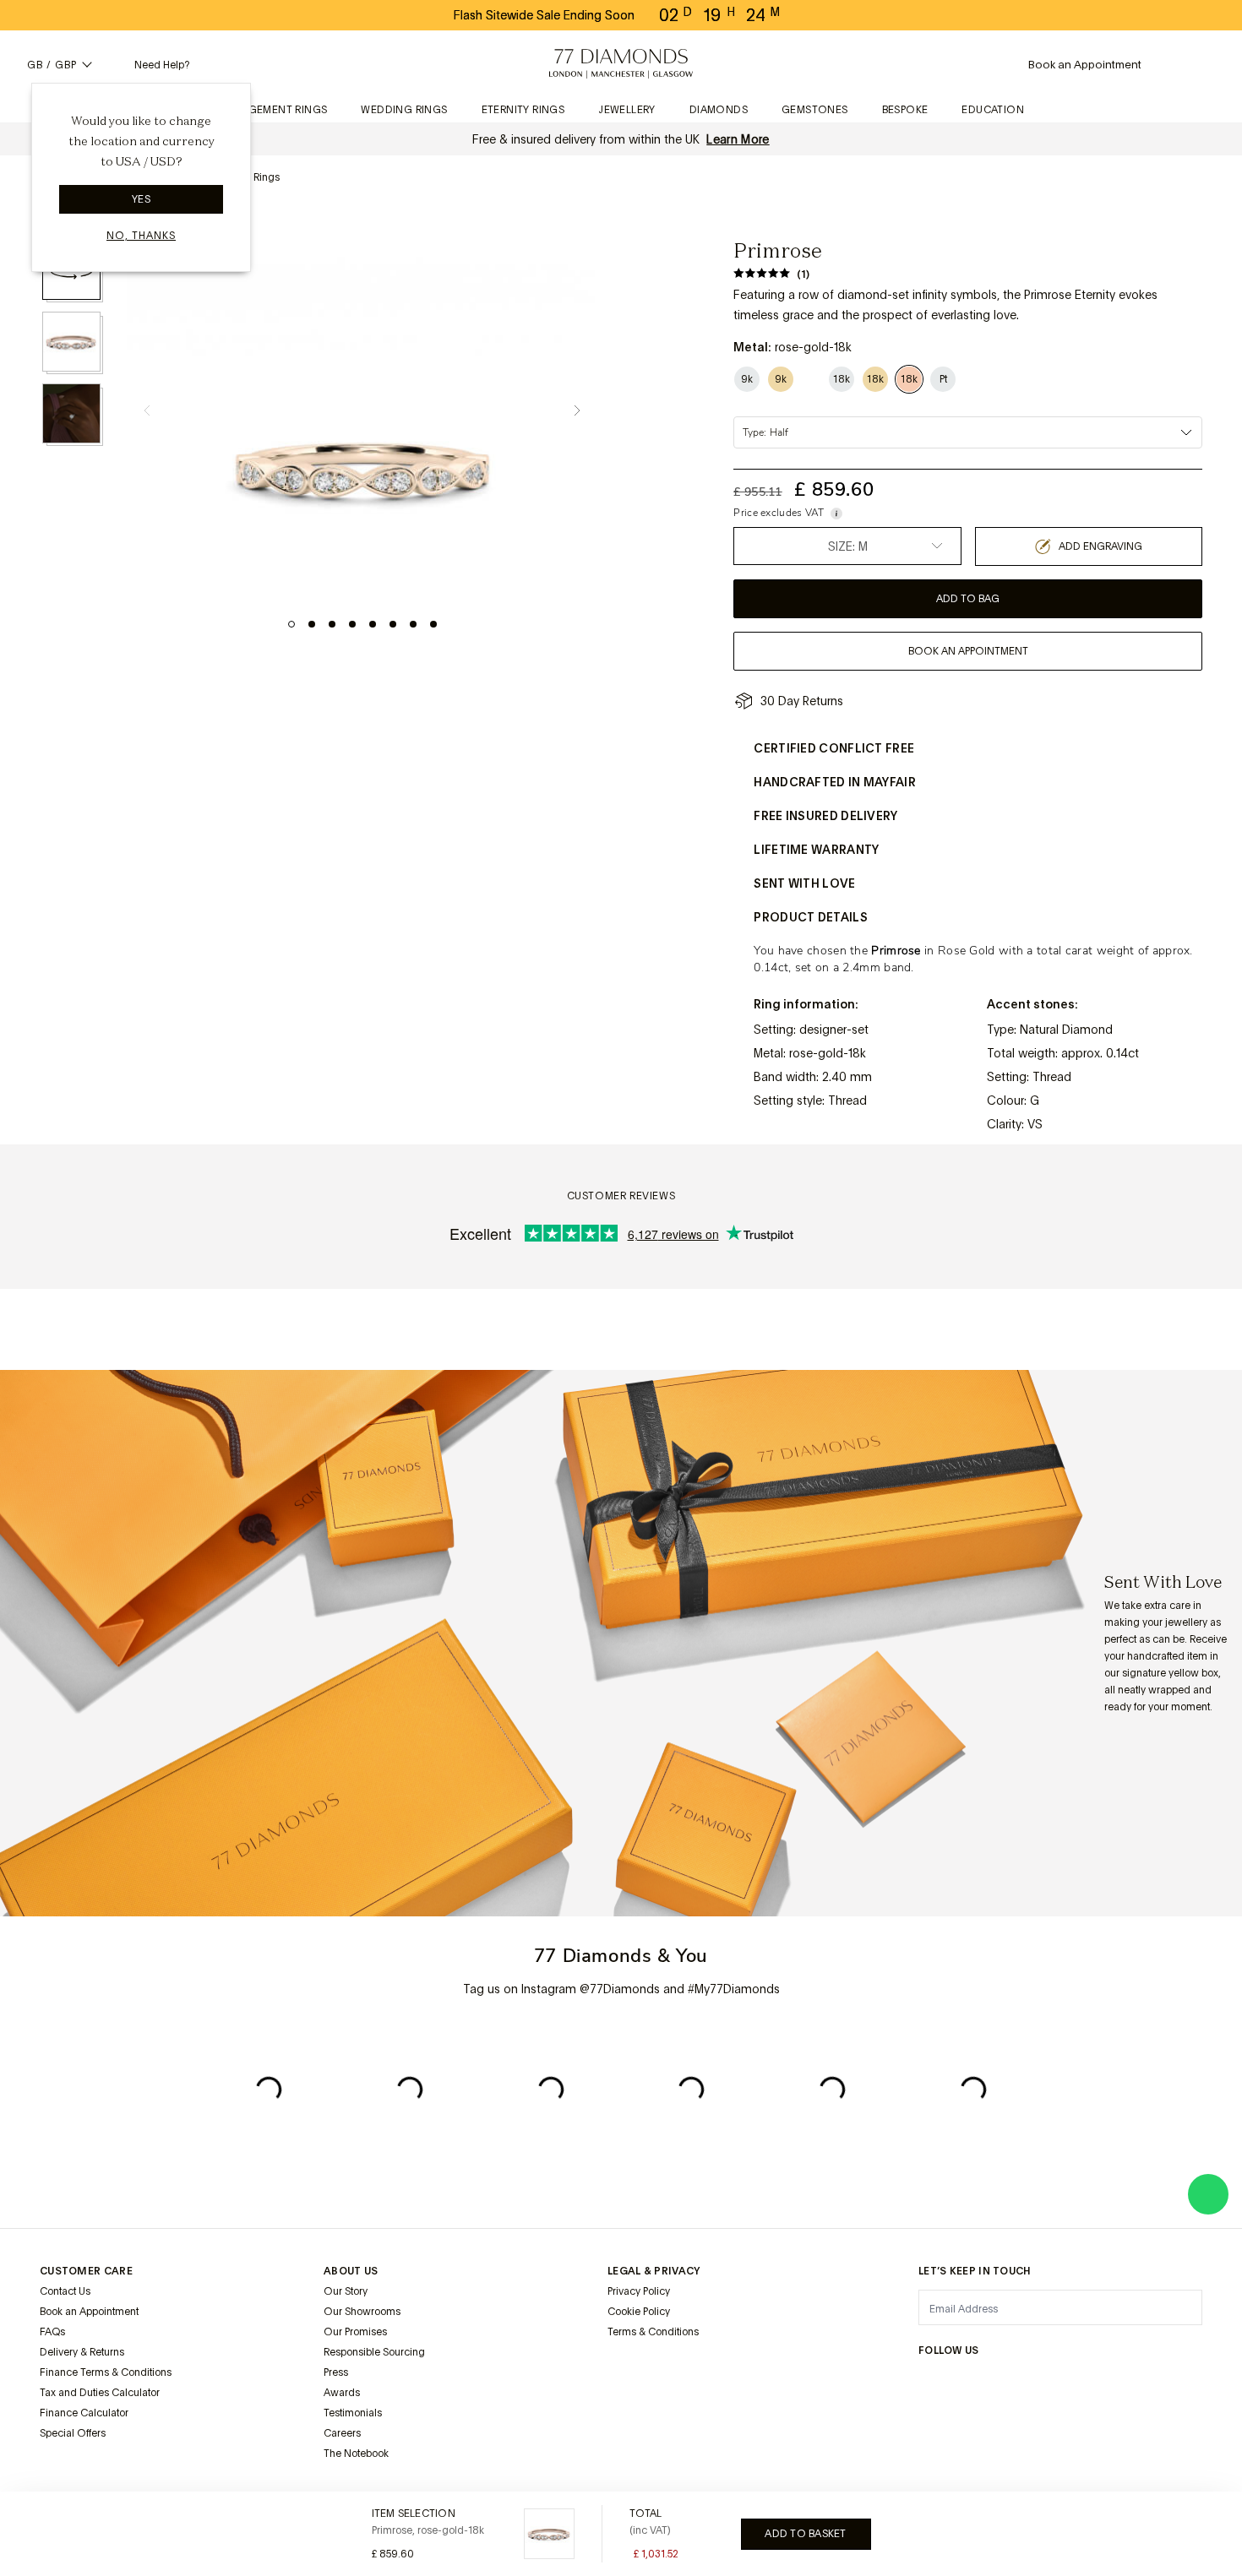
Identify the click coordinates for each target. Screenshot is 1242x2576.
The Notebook (356, 2454)
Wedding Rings (404, 110)
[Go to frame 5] (373, 624)
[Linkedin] (1091, 2383)
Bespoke (905, 110)
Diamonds (719, 110)
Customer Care (86, 2271)
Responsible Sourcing (374, 2352)
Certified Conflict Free (834, 748)
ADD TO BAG (968, 599)
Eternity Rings (523, 110)
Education (993, 110)
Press (336, 2372)
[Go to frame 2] (312, 624)
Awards (342, 2393)
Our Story (346, 2291)
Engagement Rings (272, 110)
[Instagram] (929, 2383)
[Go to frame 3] (332, 624)
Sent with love (804, 883)
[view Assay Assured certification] (624, 2372)
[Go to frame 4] (352, 624)
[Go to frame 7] (413, 624)
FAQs (52, 2332)
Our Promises (355, 2332)
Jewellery (627, 110)
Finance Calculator (84, 2413)
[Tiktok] (1172, 2383)
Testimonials (353, 2413)
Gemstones (815, 110)
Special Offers (73, 2433)
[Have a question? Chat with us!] (1208, 2194)
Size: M (848, 546)
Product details (811, 917)
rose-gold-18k (828, 1053)
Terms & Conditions (653, 2332)
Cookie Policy (639, 2312)
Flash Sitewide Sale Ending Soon (544, 15)
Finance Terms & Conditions (106, 2372)
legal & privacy (654, 2271)
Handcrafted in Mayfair (835, 782)
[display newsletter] (1181, 2307)
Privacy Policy (639, 2291)
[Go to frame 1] (291, 624)
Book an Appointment (89, 2312)
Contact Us (65, 2291)
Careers (342, 2433)
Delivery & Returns (82, 2352)
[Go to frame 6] (393, 624)
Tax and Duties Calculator (100, 2393)
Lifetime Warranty (816, 850)
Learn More (738, 139)
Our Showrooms (362, 2312)
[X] (1010, 2383)
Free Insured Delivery (825, 816)
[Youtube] (1131, 2383)
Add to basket (805, 2534)
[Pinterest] (1050, 2383)
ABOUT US (351, 2271)
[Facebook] (969, 2383)
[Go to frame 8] (433, 624)
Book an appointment (968, 651)
